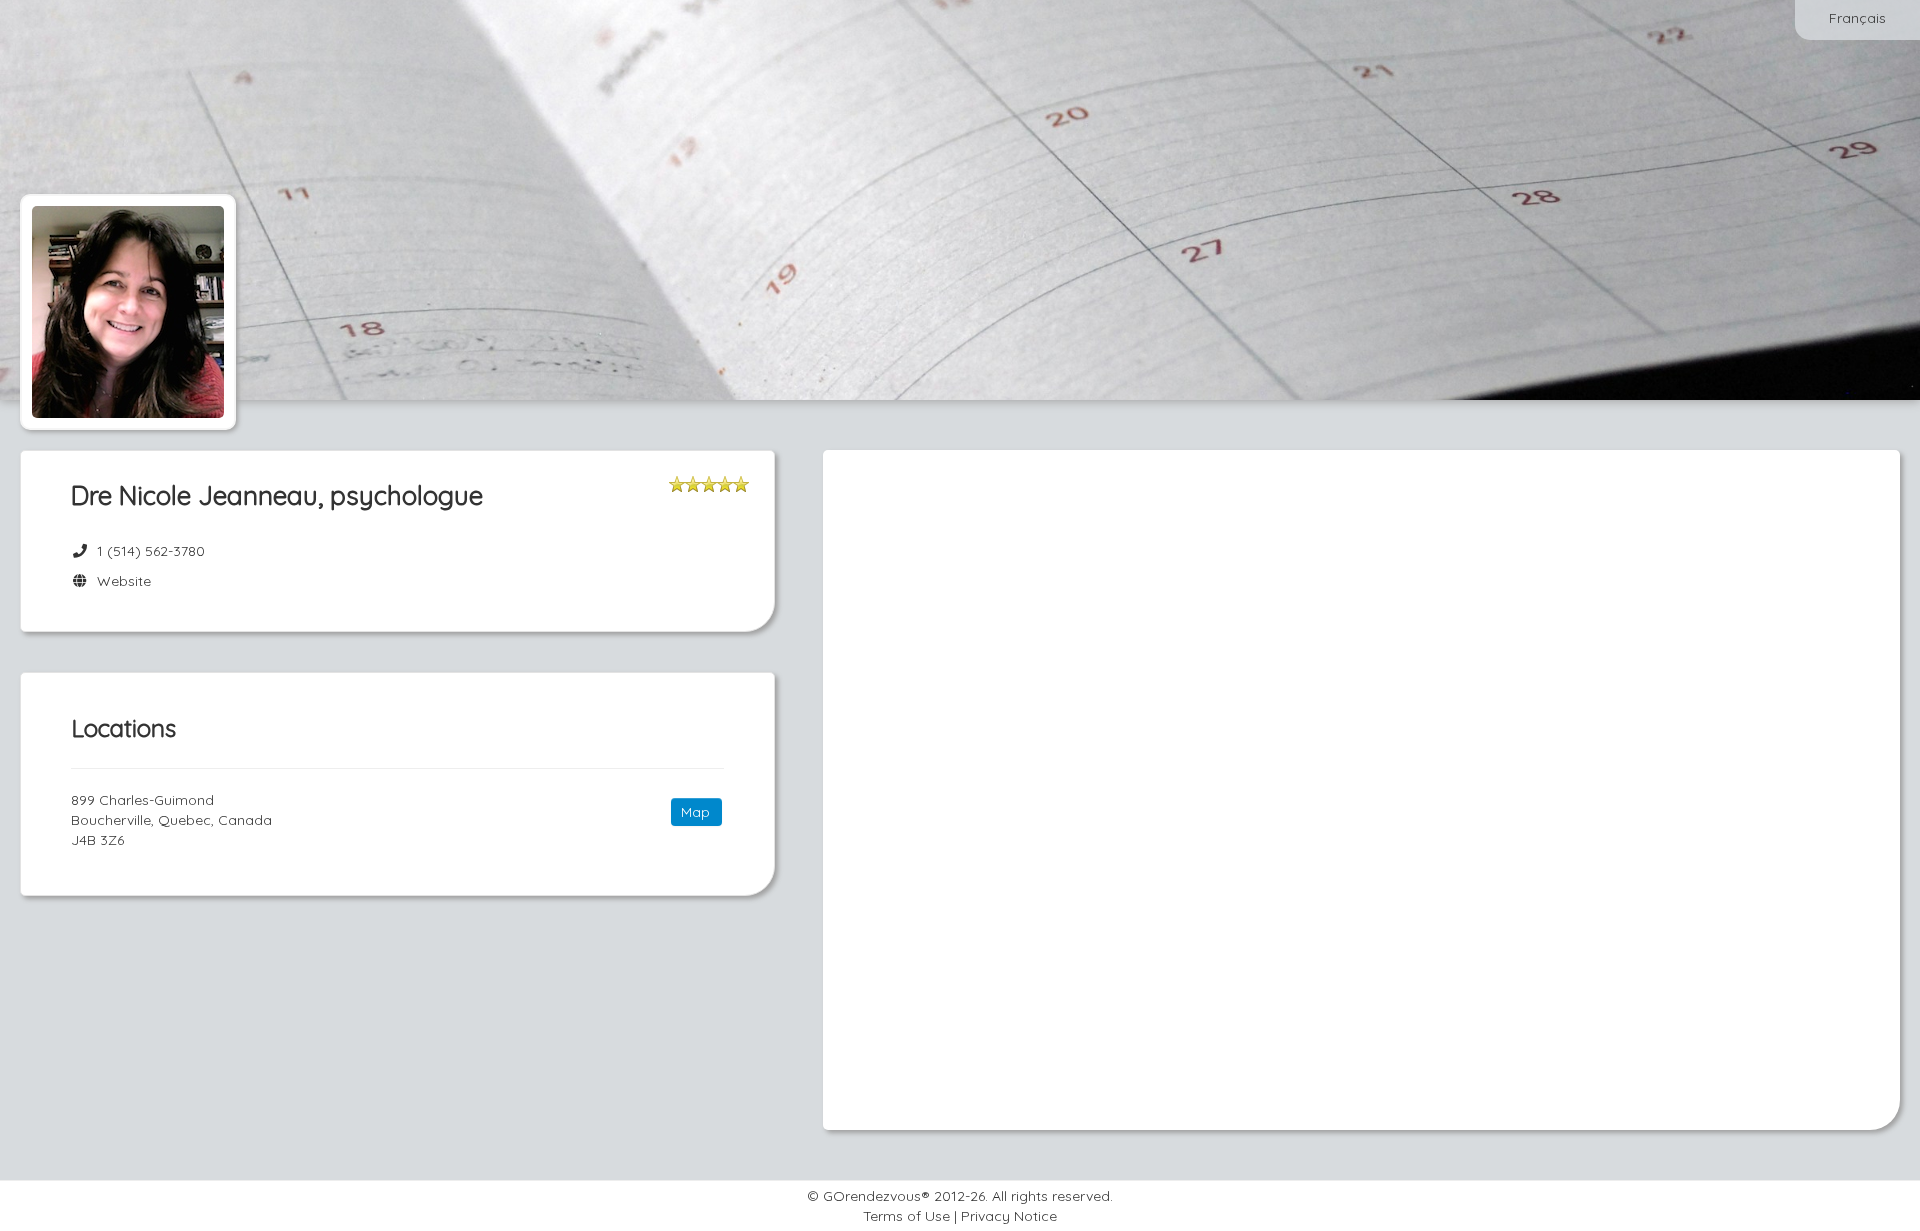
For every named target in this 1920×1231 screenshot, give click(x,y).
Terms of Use (906, 1216)
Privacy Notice (1009, 1216)
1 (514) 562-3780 (151, 551)
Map (695, 812)
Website (120, 581)
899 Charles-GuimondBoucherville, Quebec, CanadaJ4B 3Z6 (171, 820)
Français (1857, 18)
